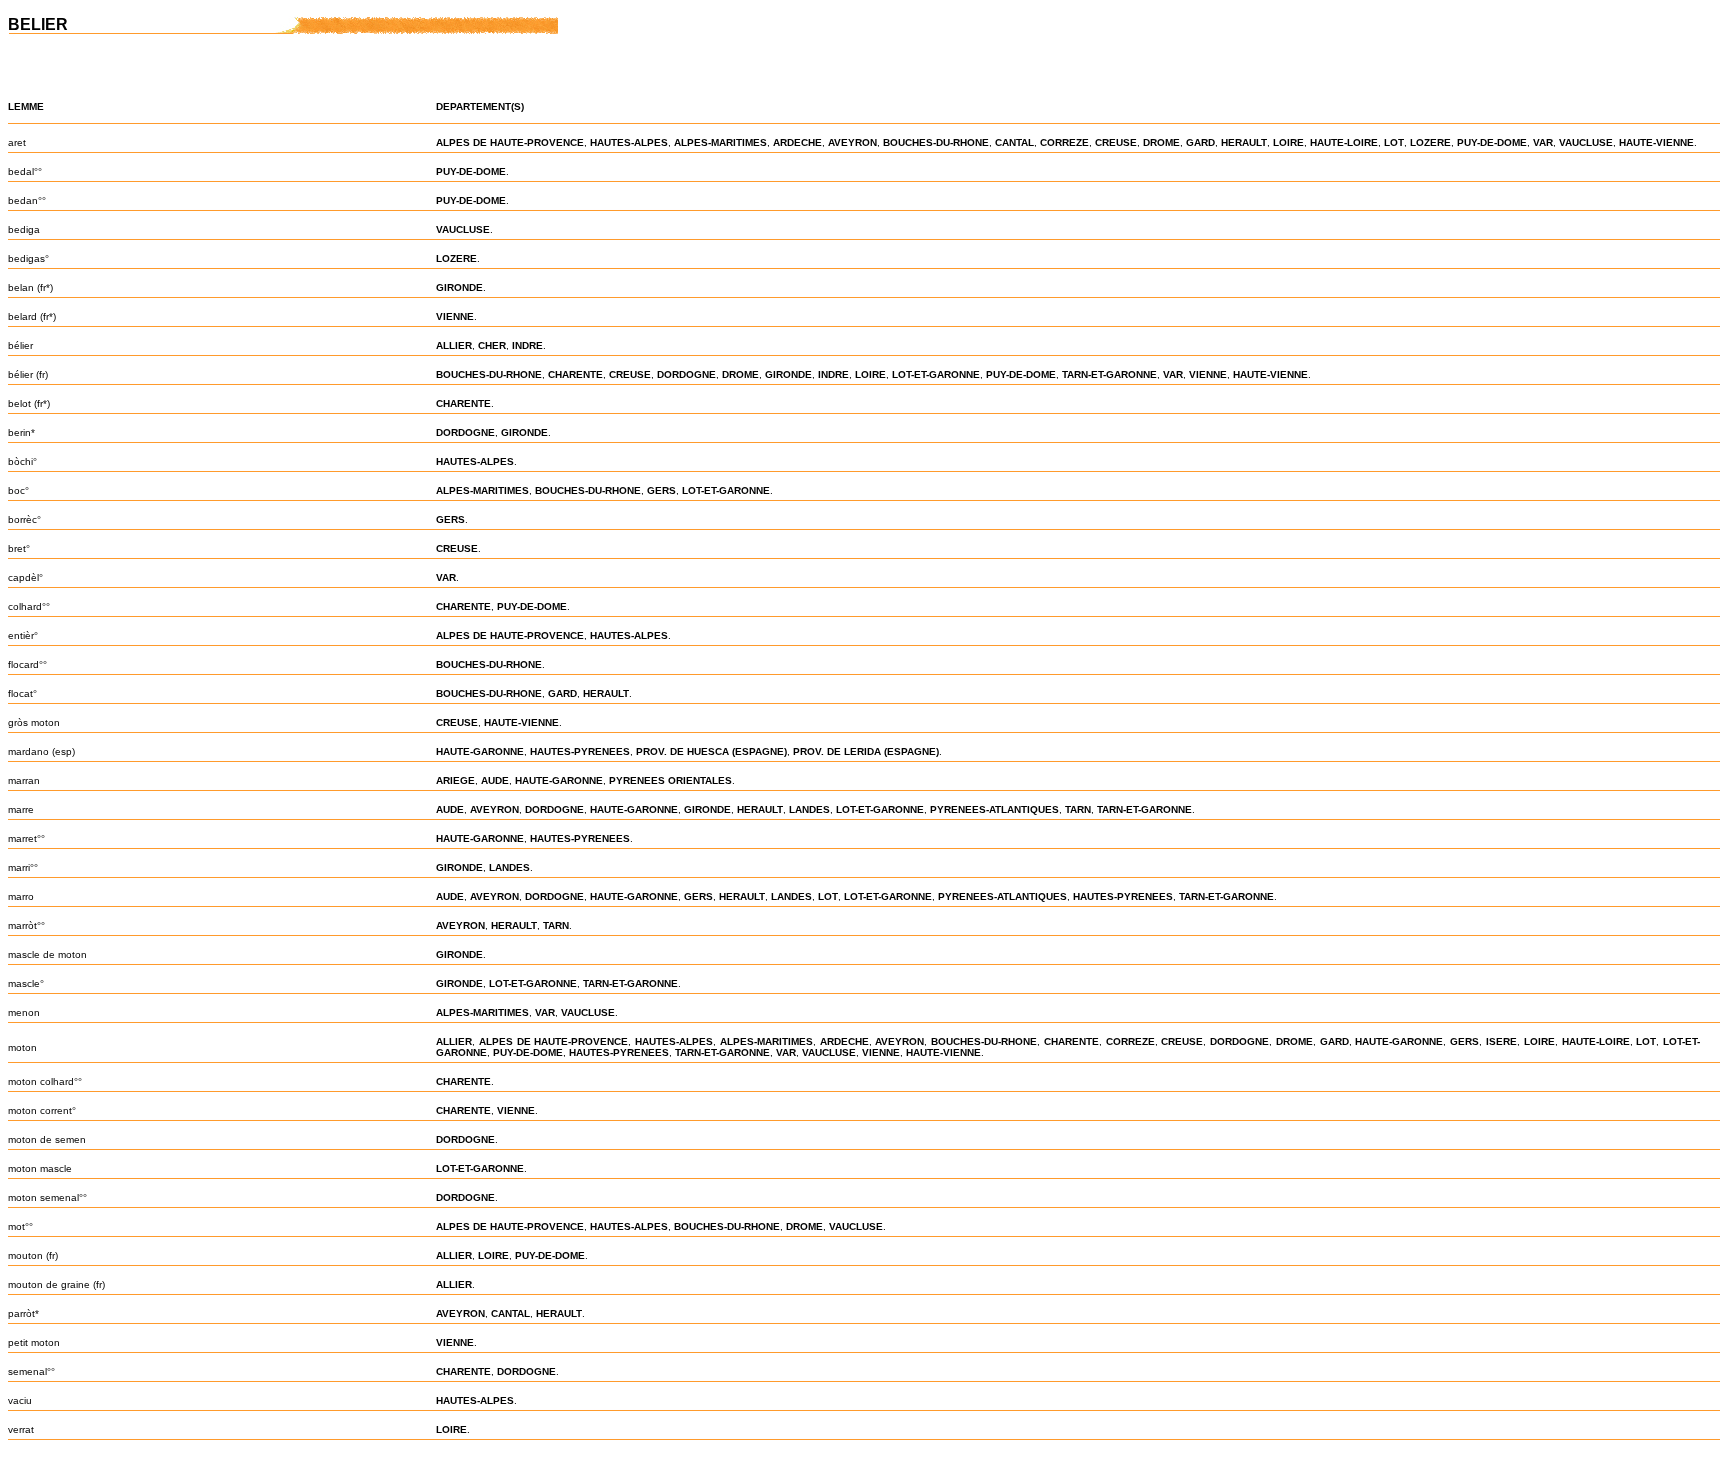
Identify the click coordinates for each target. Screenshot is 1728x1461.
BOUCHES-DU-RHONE (936, 142)
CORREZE (1064, 142)
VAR (1543, 142)
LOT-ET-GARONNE (936, 374)
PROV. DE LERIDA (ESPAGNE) (866, 751)
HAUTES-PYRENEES (580, 751)
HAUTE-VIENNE (1656, 142)
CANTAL (1014, 142)
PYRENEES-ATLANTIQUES (994, 809)
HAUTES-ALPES (629, 142)
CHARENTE (575, 374)
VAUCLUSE (1586, 142)
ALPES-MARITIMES (720, 142)
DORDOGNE (686, 374)
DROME (1161, 142)
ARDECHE (797, 142)
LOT (1394, 142)
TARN (1078, 809)
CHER (492, 345)
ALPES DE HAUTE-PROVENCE (510, 142)
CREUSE (1116, 142)
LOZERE (1430, 142)
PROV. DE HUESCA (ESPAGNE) (711, 751)
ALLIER (454, 345)
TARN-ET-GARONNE (1109, 374)
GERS (661, 490)
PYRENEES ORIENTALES (670, 780)
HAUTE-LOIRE (1344, 142)
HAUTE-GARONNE (480, 751)
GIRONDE (459, 287)
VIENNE (455, 316)
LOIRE (1288, 142)
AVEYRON (852, 142)
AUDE (495, 780)
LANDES (809, 809)
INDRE (527, 345)
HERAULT (1244, 142)
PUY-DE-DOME (1492, 142)
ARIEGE (455, 780)
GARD (1200, 142)
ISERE (1501, 1041)
